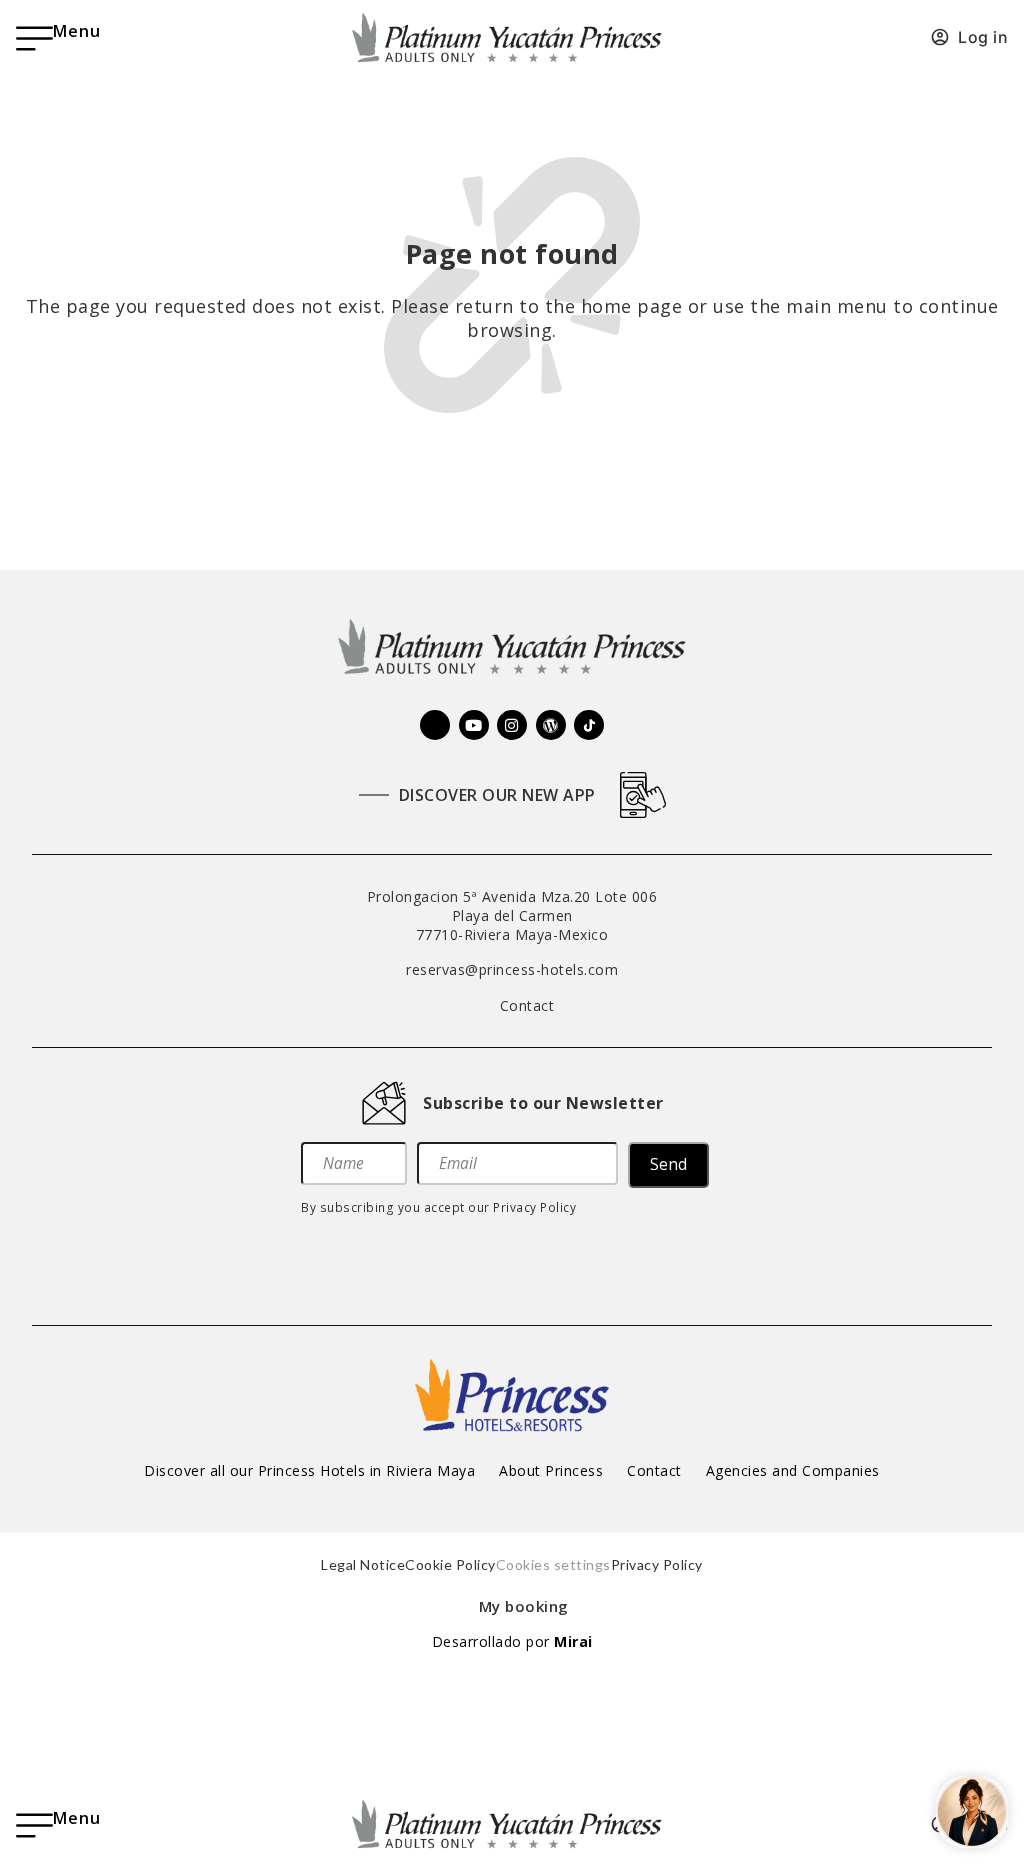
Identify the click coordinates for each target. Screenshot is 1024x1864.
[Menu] (34, 38)
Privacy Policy (534, 1207)
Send (668, 1164)
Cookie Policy (450, 1564)
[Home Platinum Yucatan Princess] (512, 648)
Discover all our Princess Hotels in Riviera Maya (309, 1470)
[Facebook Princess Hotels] (435, 725)
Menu (77, 31)
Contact (654, 1470)
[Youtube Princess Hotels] (474, 725)
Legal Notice (363, 1564)
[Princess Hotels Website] (512, 1395)
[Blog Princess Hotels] (551, 725)
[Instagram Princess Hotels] (512, 725)
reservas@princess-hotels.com (512, 969)
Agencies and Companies (793, 1470)
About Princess (551, 1470)
